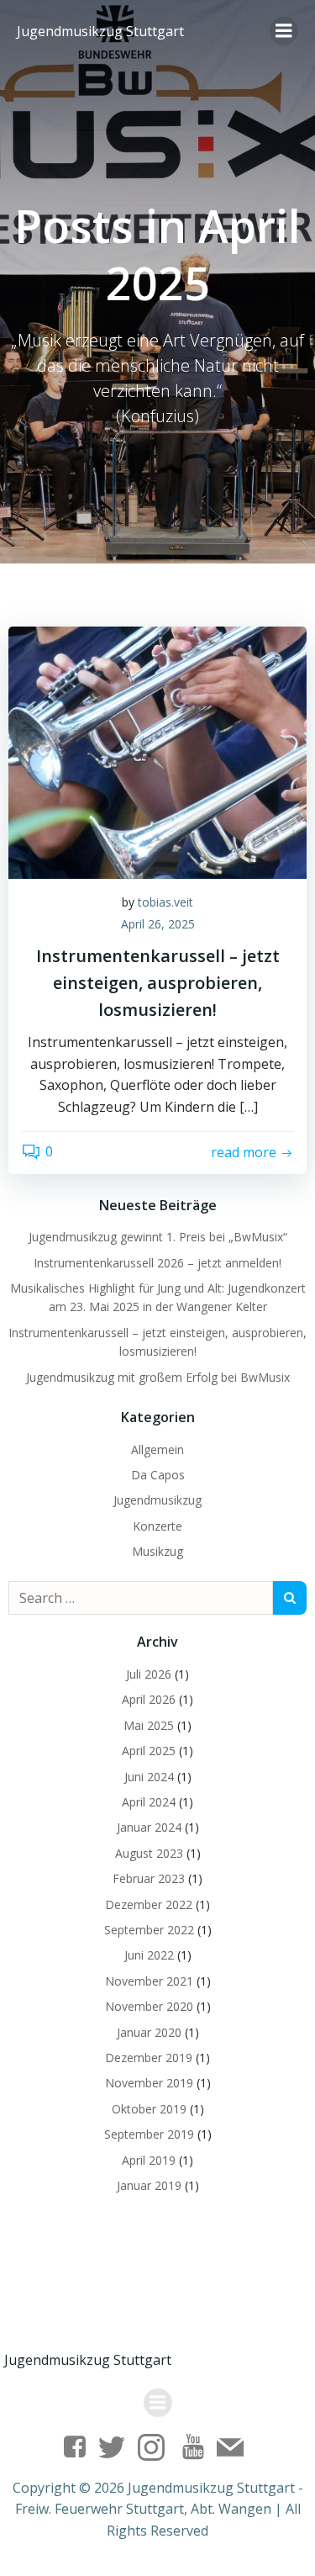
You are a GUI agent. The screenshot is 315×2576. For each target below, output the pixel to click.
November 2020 (149, 2006)
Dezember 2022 (149, 1904)
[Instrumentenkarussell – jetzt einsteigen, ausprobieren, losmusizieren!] (157, 751)
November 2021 (149, 1981)
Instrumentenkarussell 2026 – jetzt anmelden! (157, 1263)
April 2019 (149, 2160)
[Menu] (284, 31)
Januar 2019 (149, 2185)
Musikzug (157, 1551)
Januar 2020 (149, 2032)
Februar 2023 (149, 1878)
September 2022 (149, 1930)
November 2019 (149, 2083)
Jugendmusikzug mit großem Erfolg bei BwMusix (158, 1377)
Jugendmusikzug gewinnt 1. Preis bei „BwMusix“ (158, 1237)
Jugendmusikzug (157, 1500)
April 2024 (149, 1802)
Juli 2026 (149, 1674)
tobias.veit (165, 902)
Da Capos (158, 1475)
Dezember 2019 (149, 2058)
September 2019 (149, 2134)
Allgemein (157, 1449)
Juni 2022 (149, 1955)
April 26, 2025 (158, 924)
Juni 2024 (149, 1777)
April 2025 (149, 1751)
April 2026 (149, 1699)
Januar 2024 (149, 1827)
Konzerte (157, 1526)
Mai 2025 (149, 1725)
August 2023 (149, 1853)
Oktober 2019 (149, 2109)
